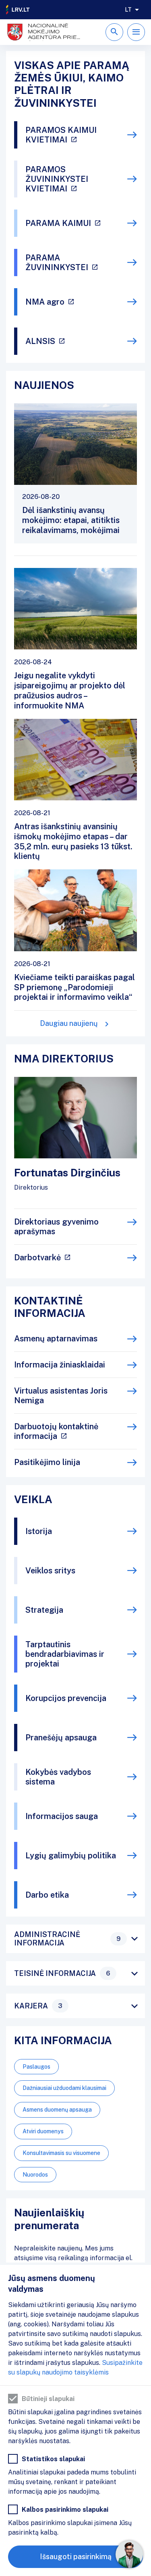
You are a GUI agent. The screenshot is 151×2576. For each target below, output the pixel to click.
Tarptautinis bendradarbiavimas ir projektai (65, 1654)
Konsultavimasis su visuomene (61, 2153)
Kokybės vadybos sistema (58, 1777)
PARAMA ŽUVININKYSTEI (57, 262)
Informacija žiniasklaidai (60, 1365)
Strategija (44, 1610)
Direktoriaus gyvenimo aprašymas (56, 1227)
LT (128, 10)
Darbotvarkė (37, 1257)
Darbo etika (47, 1895)
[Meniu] (136, 32)
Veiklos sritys (50, 1571)
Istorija (39, 1531)
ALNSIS (40, 341)
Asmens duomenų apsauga (57, 2110)
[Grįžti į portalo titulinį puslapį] (18, 10)
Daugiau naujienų (69, 1023)
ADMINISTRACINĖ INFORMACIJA (67, 1939)
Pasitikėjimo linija (47, 1462)
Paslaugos (36, 2067)
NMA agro (45, 302)
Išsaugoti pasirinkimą (76, 2557)
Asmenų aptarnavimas (56, 1339)
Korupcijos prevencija (66, 1698)
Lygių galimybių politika (71, 1856)
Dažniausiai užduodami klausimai (64, 2088)
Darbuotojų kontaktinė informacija (56, 1431)
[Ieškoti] (114, 32)
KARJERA (38, 2006)
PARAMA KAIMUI (58, 223)
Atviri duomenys (43, 2131)
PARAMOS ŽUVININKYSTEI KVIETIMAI (57, 179)
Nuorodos (35, 2175)
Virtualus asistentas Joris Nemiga (61, 1396)
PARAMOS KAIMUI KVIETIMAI (61, 135)
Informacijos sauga (62, 1816)
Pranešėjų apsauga (61, 1738)
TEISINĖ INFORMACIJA (62, 1973)
